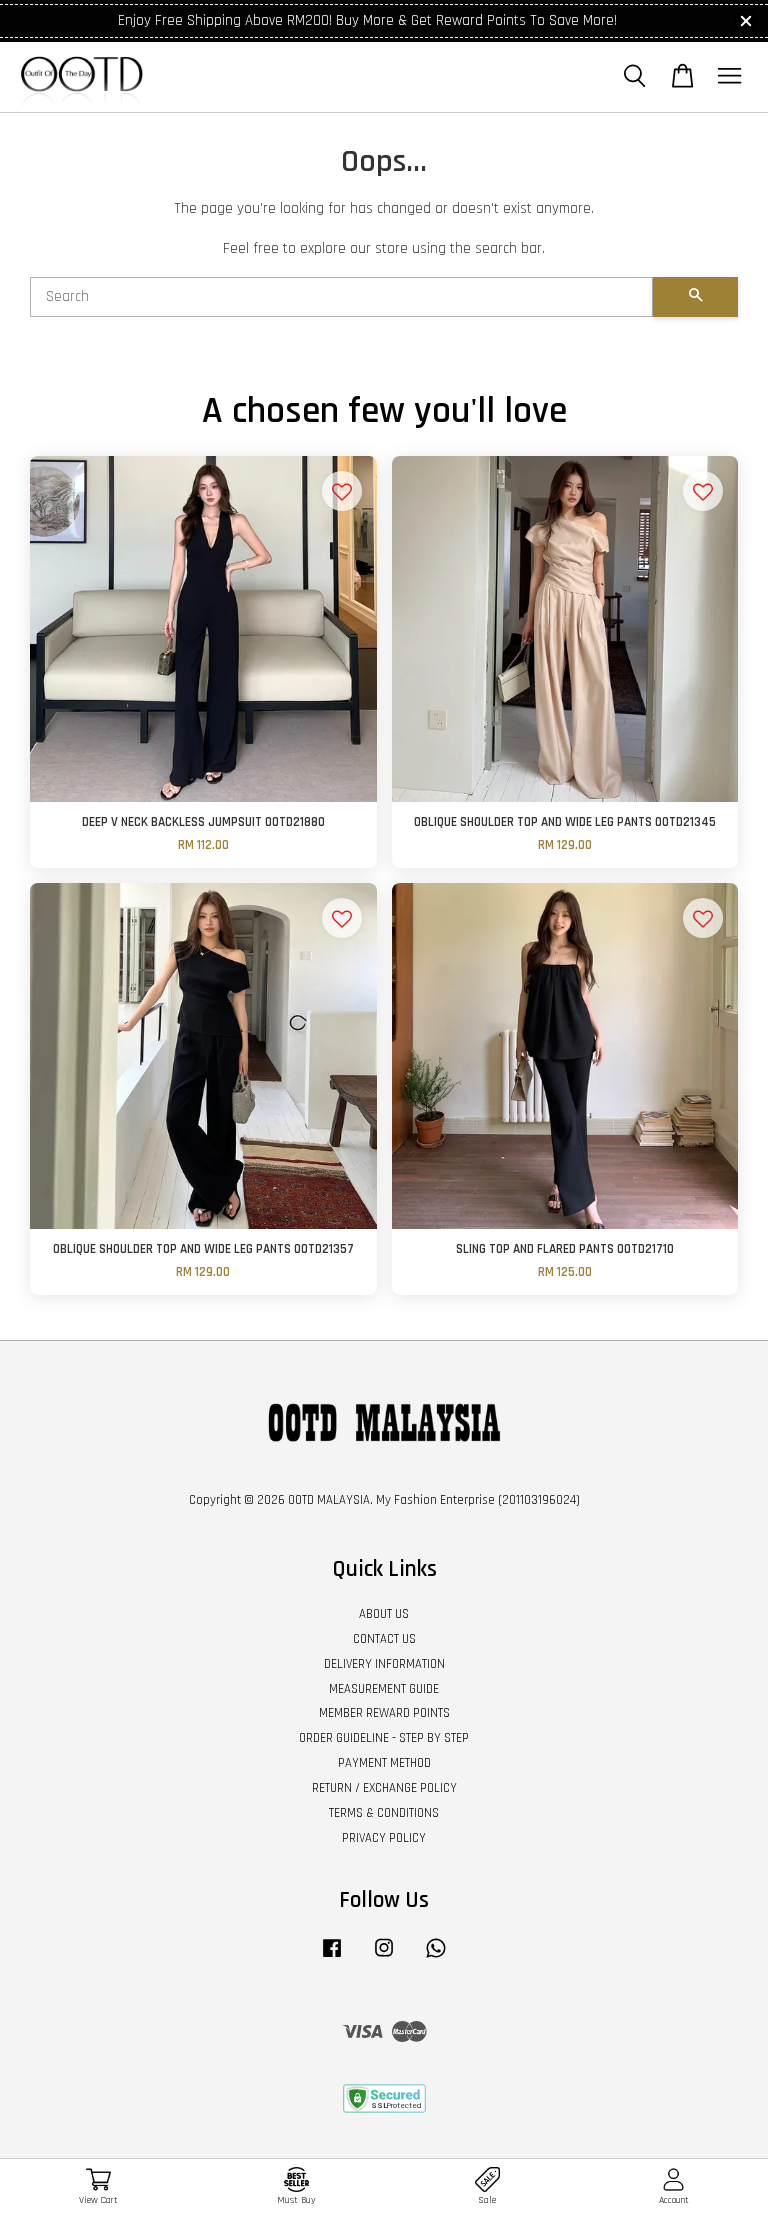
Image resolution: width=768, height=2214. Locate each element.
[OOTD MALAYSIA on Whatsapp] (436, 1958)
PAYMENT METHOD (384, 1763)
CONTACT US (384, 1639)
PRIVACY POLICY (384, 1838)
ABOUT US (384, 1614)
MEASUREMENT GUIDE (384, 1689)
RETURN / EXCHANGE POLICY (384, 1788)
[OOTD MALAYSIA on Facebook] (332, 1958)
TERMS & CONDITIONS (384, 1813)
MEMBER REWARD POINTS (384, 1713)
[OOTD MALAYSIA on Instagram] (384, 1958)
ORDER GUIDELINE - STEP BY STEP (384, 1738)
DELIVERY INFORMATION (384, 1664)
